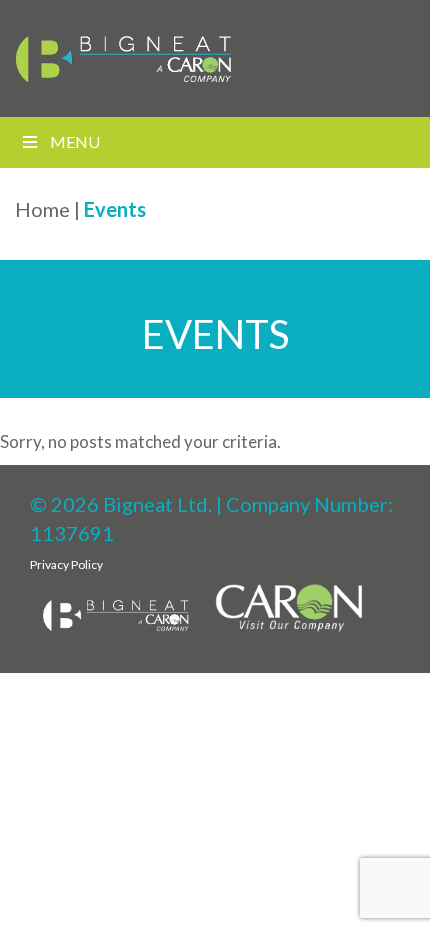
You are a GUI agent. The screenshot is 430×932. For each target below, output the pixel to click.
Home (42, 209)
